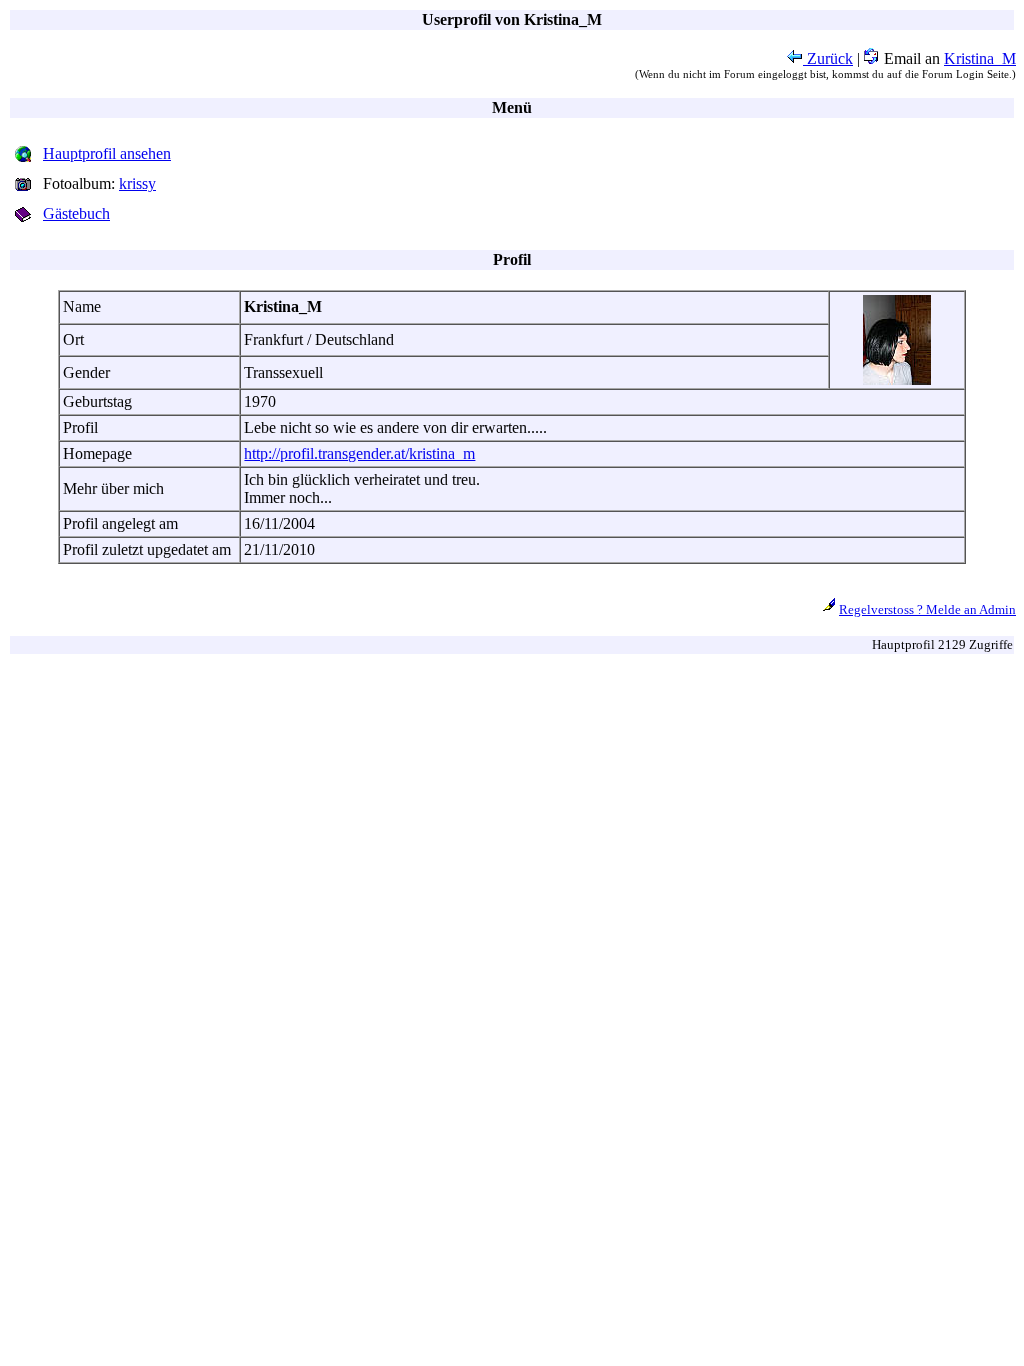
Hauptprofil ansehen (107, 153)
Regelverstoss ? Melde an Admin (927, 609)
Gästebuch (76, 213)
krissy (137, 183)
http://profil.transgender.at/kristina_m (359, 453)
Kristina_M (980, 58)
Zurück (828, 58)
